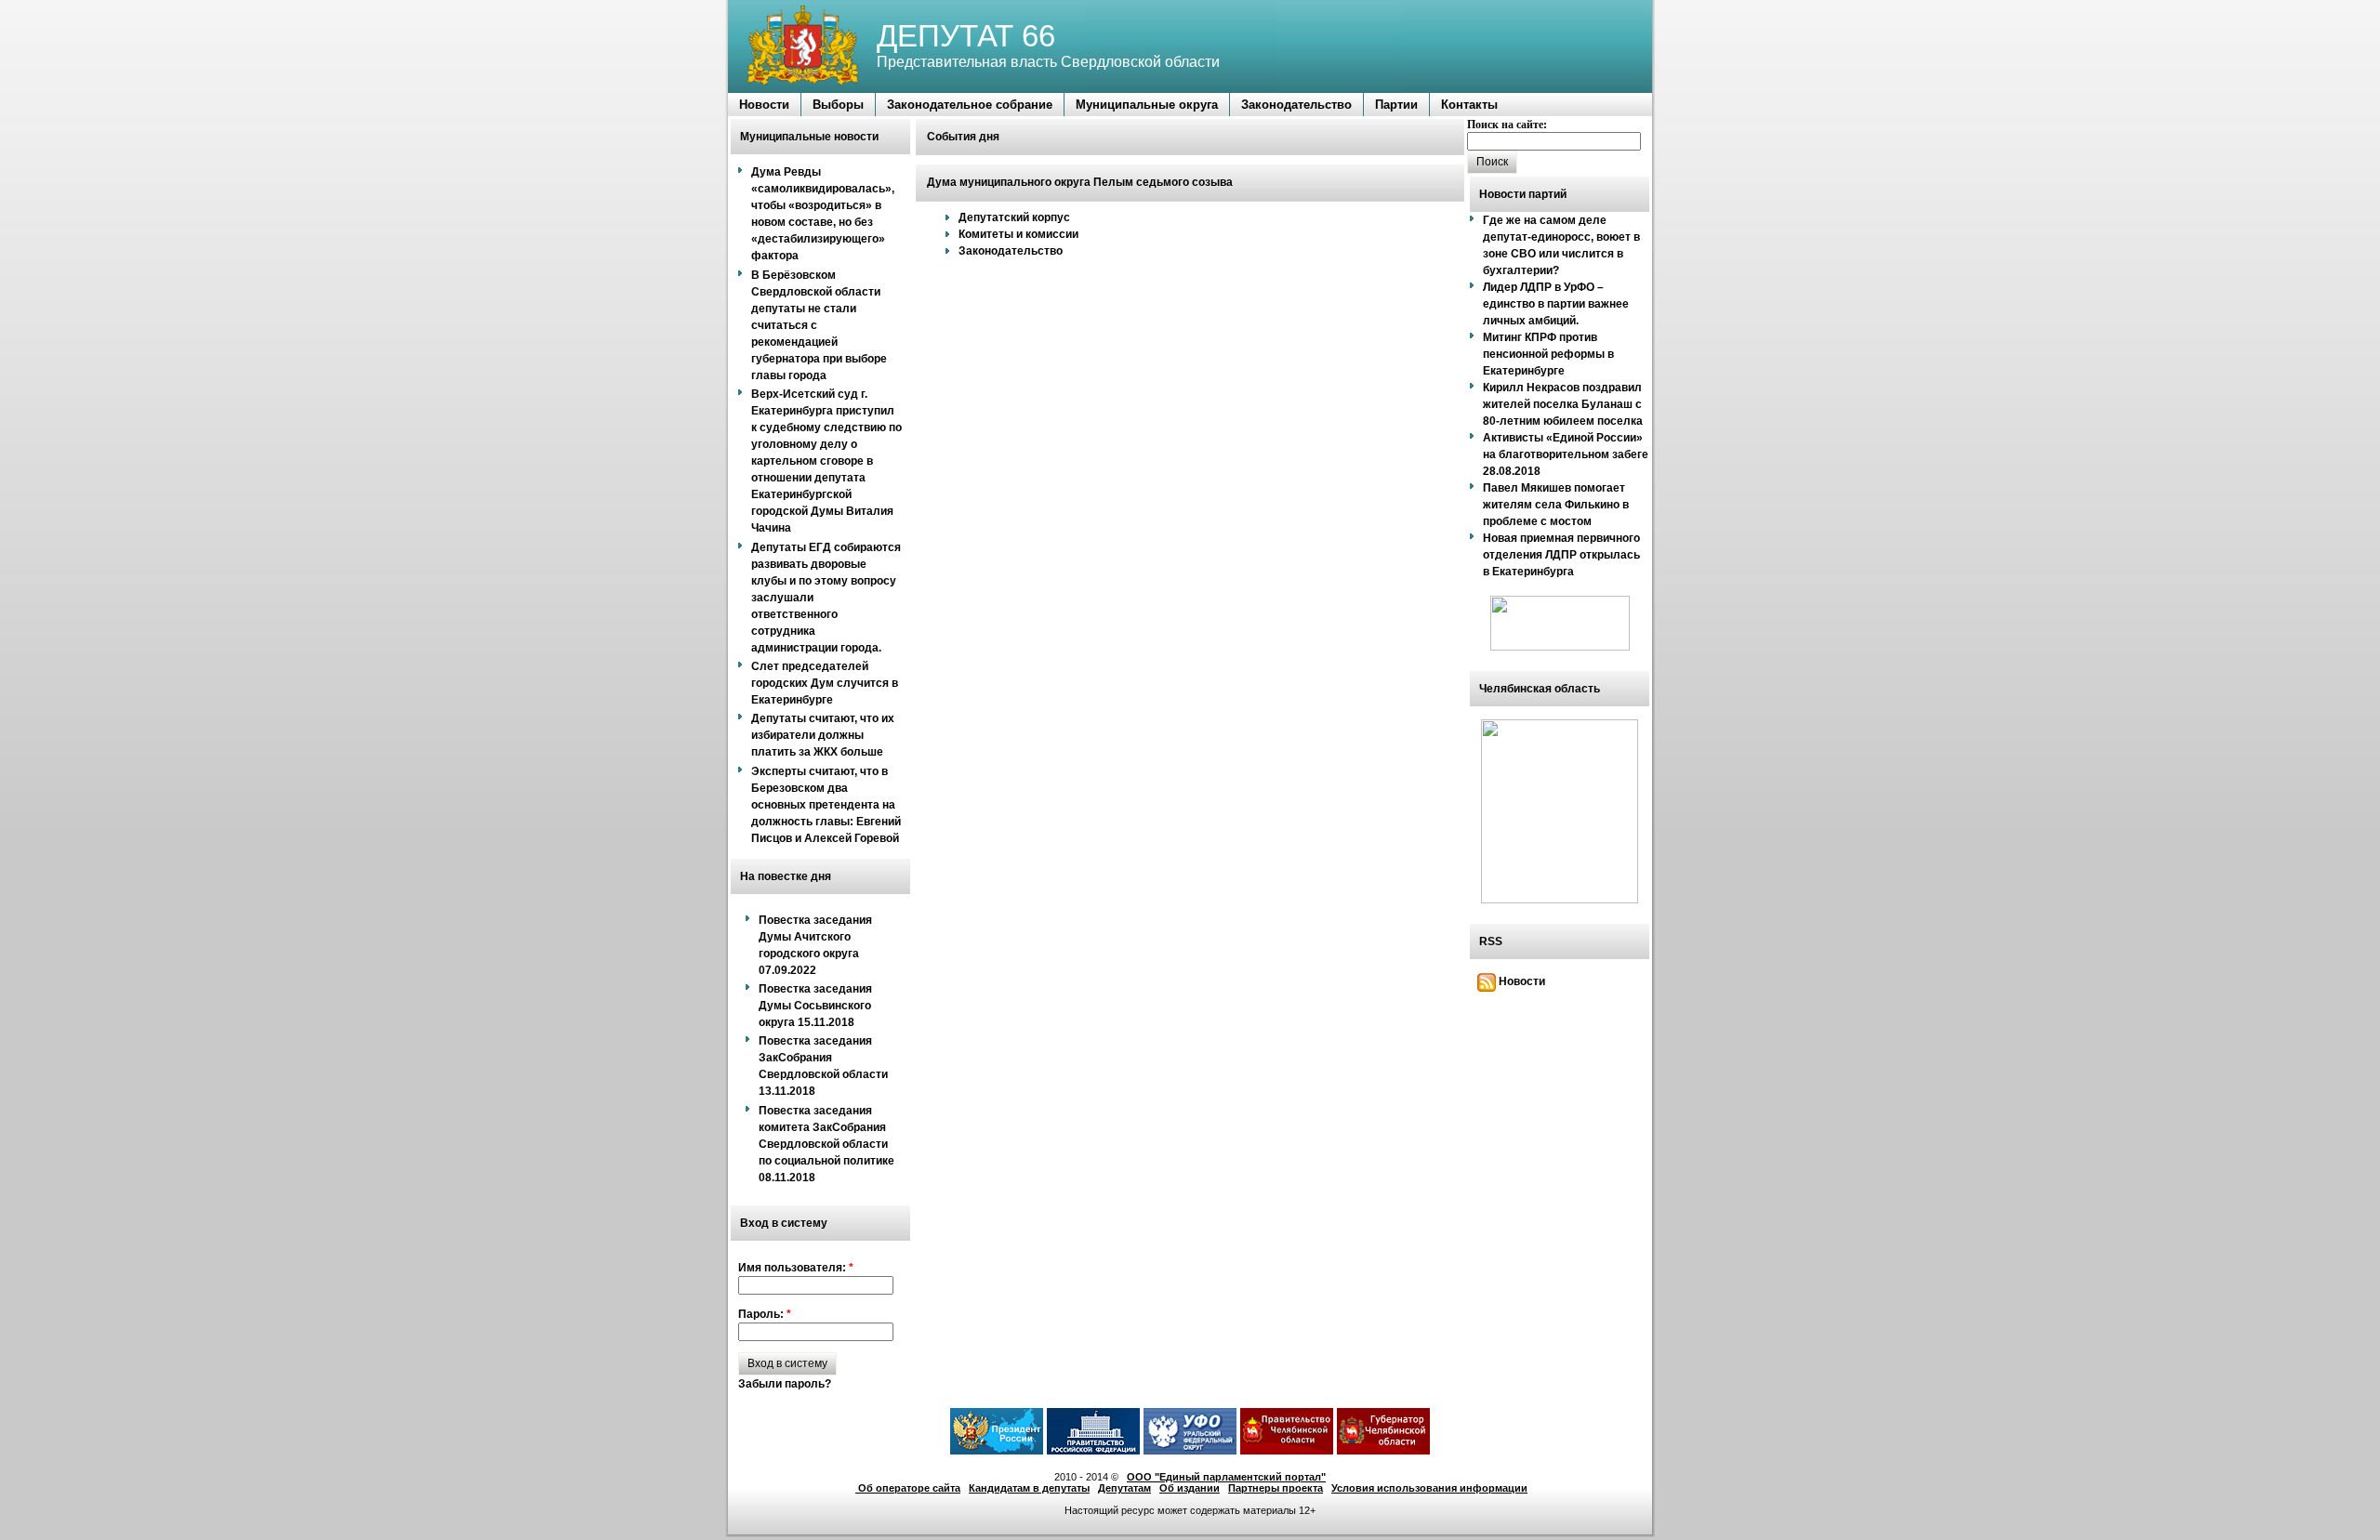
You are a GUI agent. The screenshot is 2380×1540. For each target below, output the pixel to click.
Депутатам (1124, 1488)
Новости (1521, 981)
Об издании (1190, 1488)
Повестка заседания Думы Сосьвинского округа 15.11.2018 (815, 1006)
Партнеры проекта (1276, 1488)
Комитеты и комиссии (1018, 234)
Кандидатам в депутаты (1029, 1488)
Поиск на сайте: (1507, 124)
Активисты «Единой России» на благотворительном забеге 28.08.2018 (1566, 454)
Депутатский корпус (1014, 217)
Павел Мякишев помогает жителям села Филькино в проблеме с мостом (1556, 505)
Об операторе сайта (908, 1488)
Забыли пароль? (785, 1384)
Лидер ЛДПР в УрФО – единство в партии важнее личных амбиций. (1556, 304)
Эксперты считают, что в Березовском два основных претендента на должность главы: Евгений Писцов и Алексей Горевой (826, 805)
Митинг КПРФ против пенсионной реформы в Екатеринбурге (1548, 354)
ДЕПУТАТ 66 (966, 36)
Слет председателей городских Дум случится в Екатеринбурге (825, 683)
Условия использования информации (1429, 1488)
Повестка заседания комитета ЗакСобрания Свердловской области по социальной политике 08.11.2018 (826, 1144)
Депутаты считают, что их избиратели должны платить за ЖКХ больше (823, 735)
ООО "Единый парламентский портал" (1226, 1477)
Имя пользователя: (796, 1268)
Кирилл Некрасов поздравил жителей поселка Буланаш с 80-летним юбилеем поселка (1563, 404)
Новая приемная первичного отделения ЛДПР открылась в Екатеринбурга (1561, 555)
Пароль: (765, 1314)
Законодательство (1011, 251)
